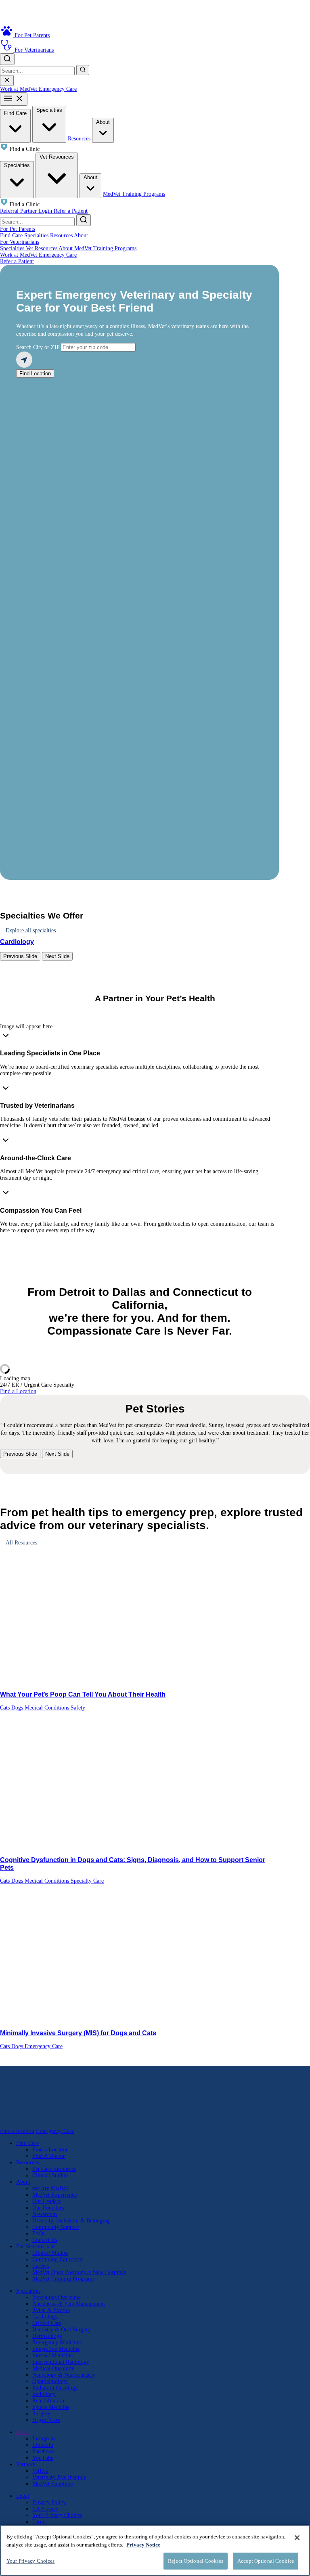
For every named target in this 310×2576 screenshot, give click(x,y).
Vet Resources (57, 157)
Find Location (35, 374)
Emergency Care (58, 89)
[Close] (297, 2538)
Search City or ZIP (38, 347)
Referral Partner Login (27, 211)
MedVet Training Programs (134, 194)
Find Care (15, 113)
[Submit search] (83, 70)
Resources (80, 139)
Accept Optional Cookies (266, 2561)
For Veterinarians (20, 242)
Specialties (49, 110)
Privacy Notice (143, 2545)
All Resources (21, 1543)
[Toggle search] (7, 59)
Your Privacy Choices (57, 2515)
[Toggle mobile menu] (14, 99)
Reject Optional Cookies (196, 2561)
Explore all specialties (31, 930)
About (103, 122)
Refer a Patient (71, 211)
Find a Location (18, 1391)
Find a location (17, 2131)
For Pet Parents (18, 229)
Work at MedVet (19, 89)
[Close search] (7, 81)
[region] (155, 2550)
